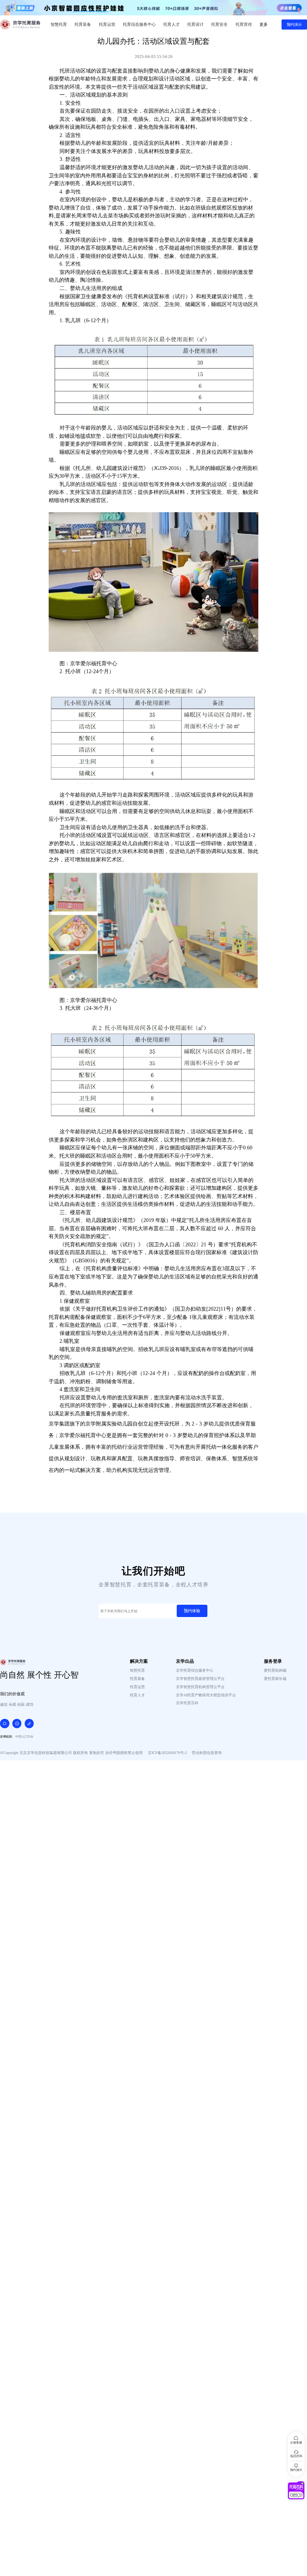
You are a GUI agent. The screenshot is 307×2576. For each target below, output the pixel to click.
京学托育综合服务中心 (195, 1670)
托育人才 (171, 24)
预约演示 (294, 25)
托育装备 (83, 24)
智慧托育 (59, 24)
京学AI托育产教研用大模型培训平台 (206, 1695)
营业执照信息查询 (207, 1753)
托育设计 (195, 24)
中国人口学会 (24, 1737)
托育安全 (219, 24)
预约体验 (192, 1611)
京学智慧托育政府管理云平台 (200, 1679)
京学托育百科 (187, 1703)
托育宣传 (244, 24)
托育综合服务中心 (139, 24)
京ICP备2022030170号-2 (167, 1753)
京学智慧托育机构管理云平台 (200, 1687)
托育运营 (107, 24)
